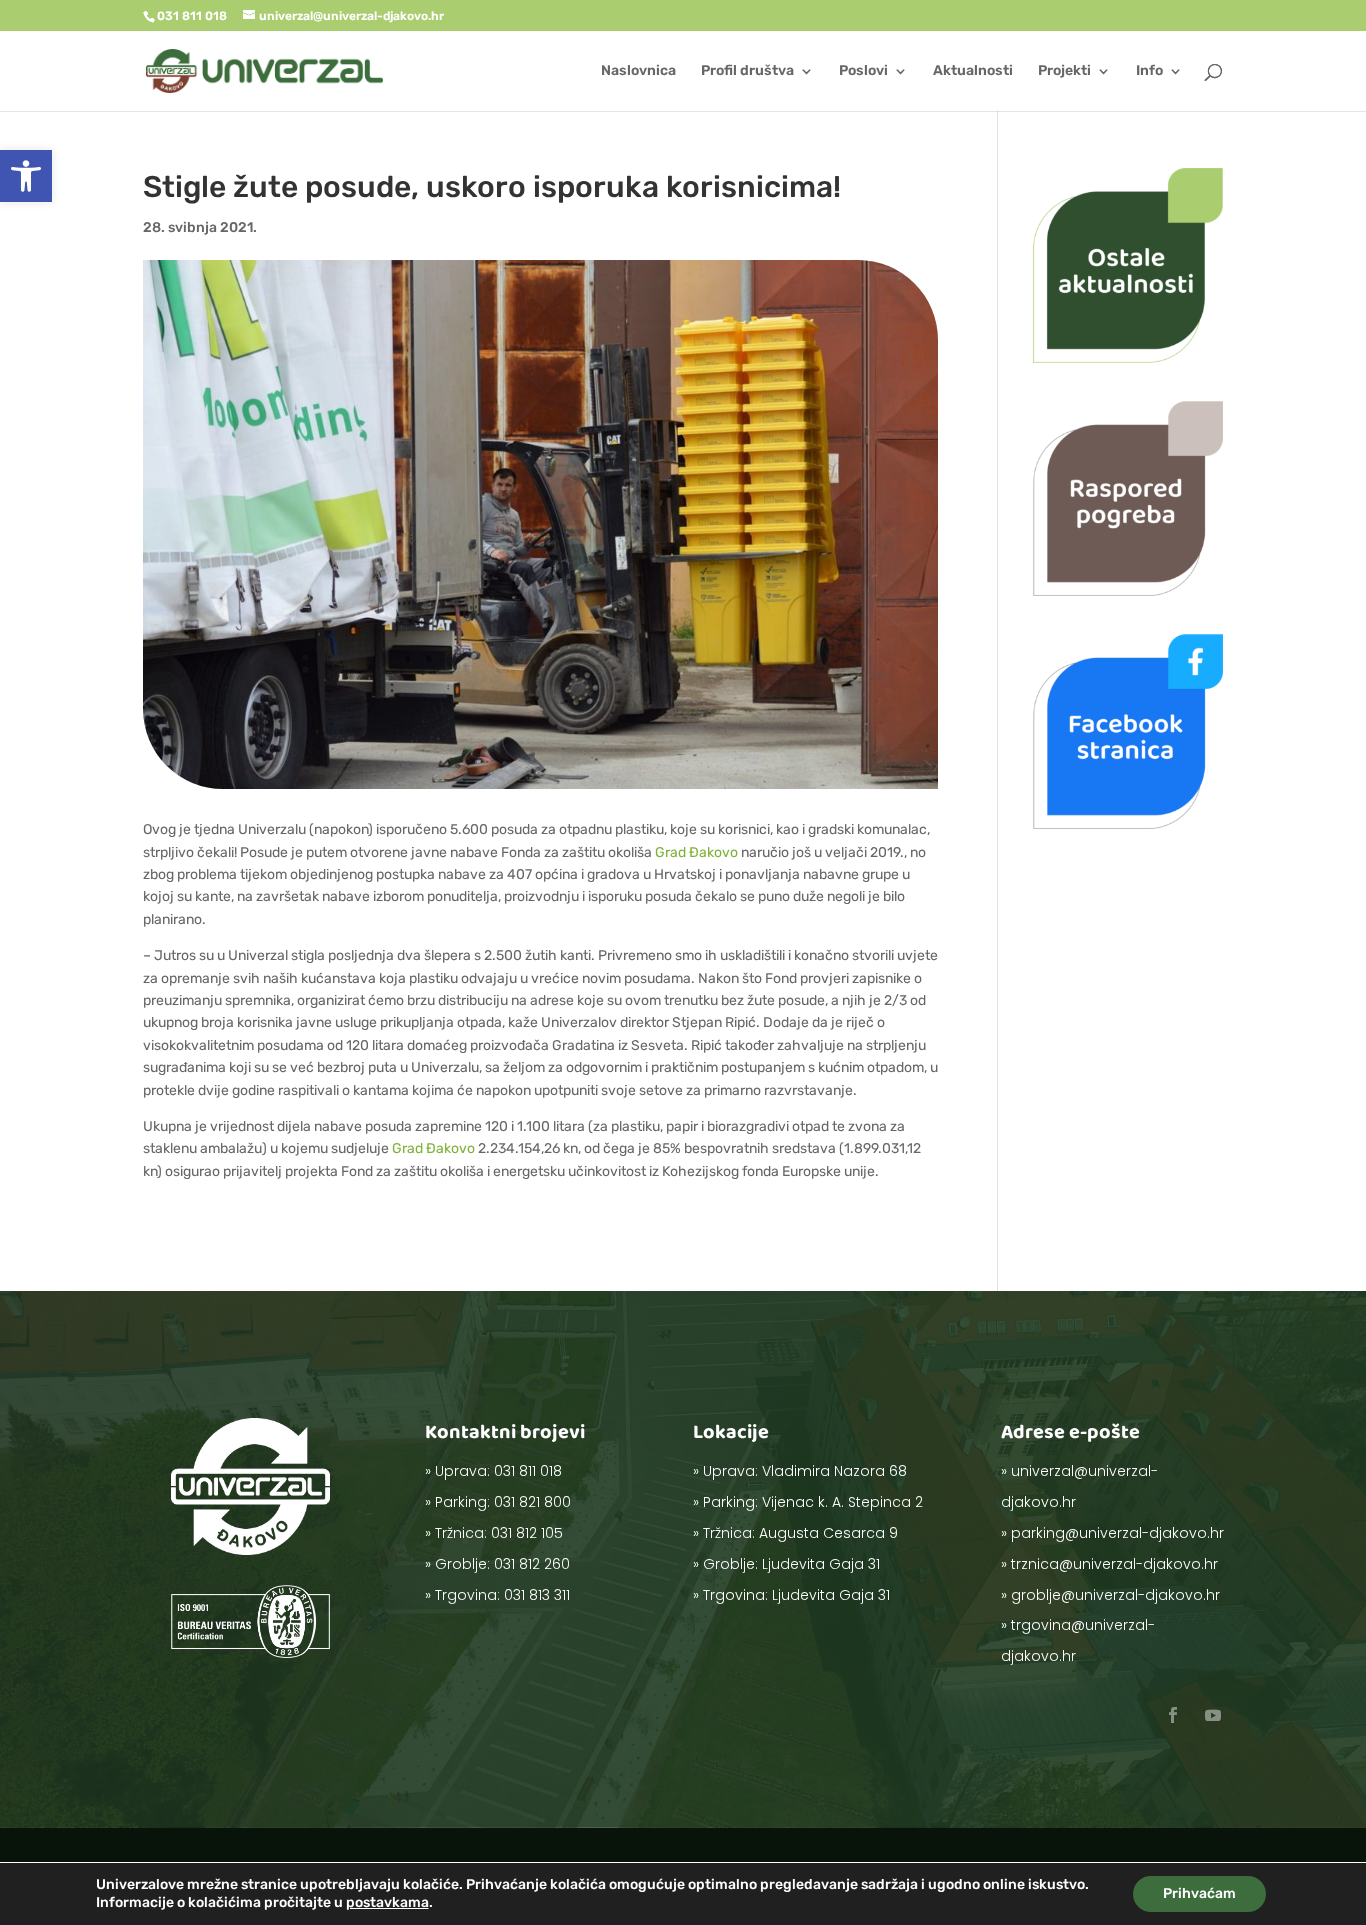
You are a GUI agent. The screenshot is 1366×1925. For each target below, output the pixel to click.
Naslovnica (638, 71)
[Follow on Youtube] (1213, 1715)
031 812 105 (527, 1533)
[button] (26, 176)
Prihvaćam (1199, 1893)
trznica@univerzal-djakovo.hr (1114, 1564)
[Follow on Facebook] (1173, 1715)
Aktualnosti (973, 71)
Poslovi (863, 71)
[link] (696, 852)
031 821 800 (532, 1502)
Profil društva (747, 71)
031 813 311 (537, 1595)
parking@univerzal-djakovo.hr (1117, 1533)
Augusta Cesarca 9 (828, 1533)
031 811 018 (528, 1471)
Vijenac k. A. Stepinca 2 (842, 1502)
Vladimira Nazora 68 (834, 1471)
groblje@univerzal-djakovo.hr (1115, 1595)
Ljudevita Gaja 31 (821, 1564)
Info (1149, 71)
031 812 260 (532, 1564)
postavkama (387, 1902)
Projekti (1064, 71)
